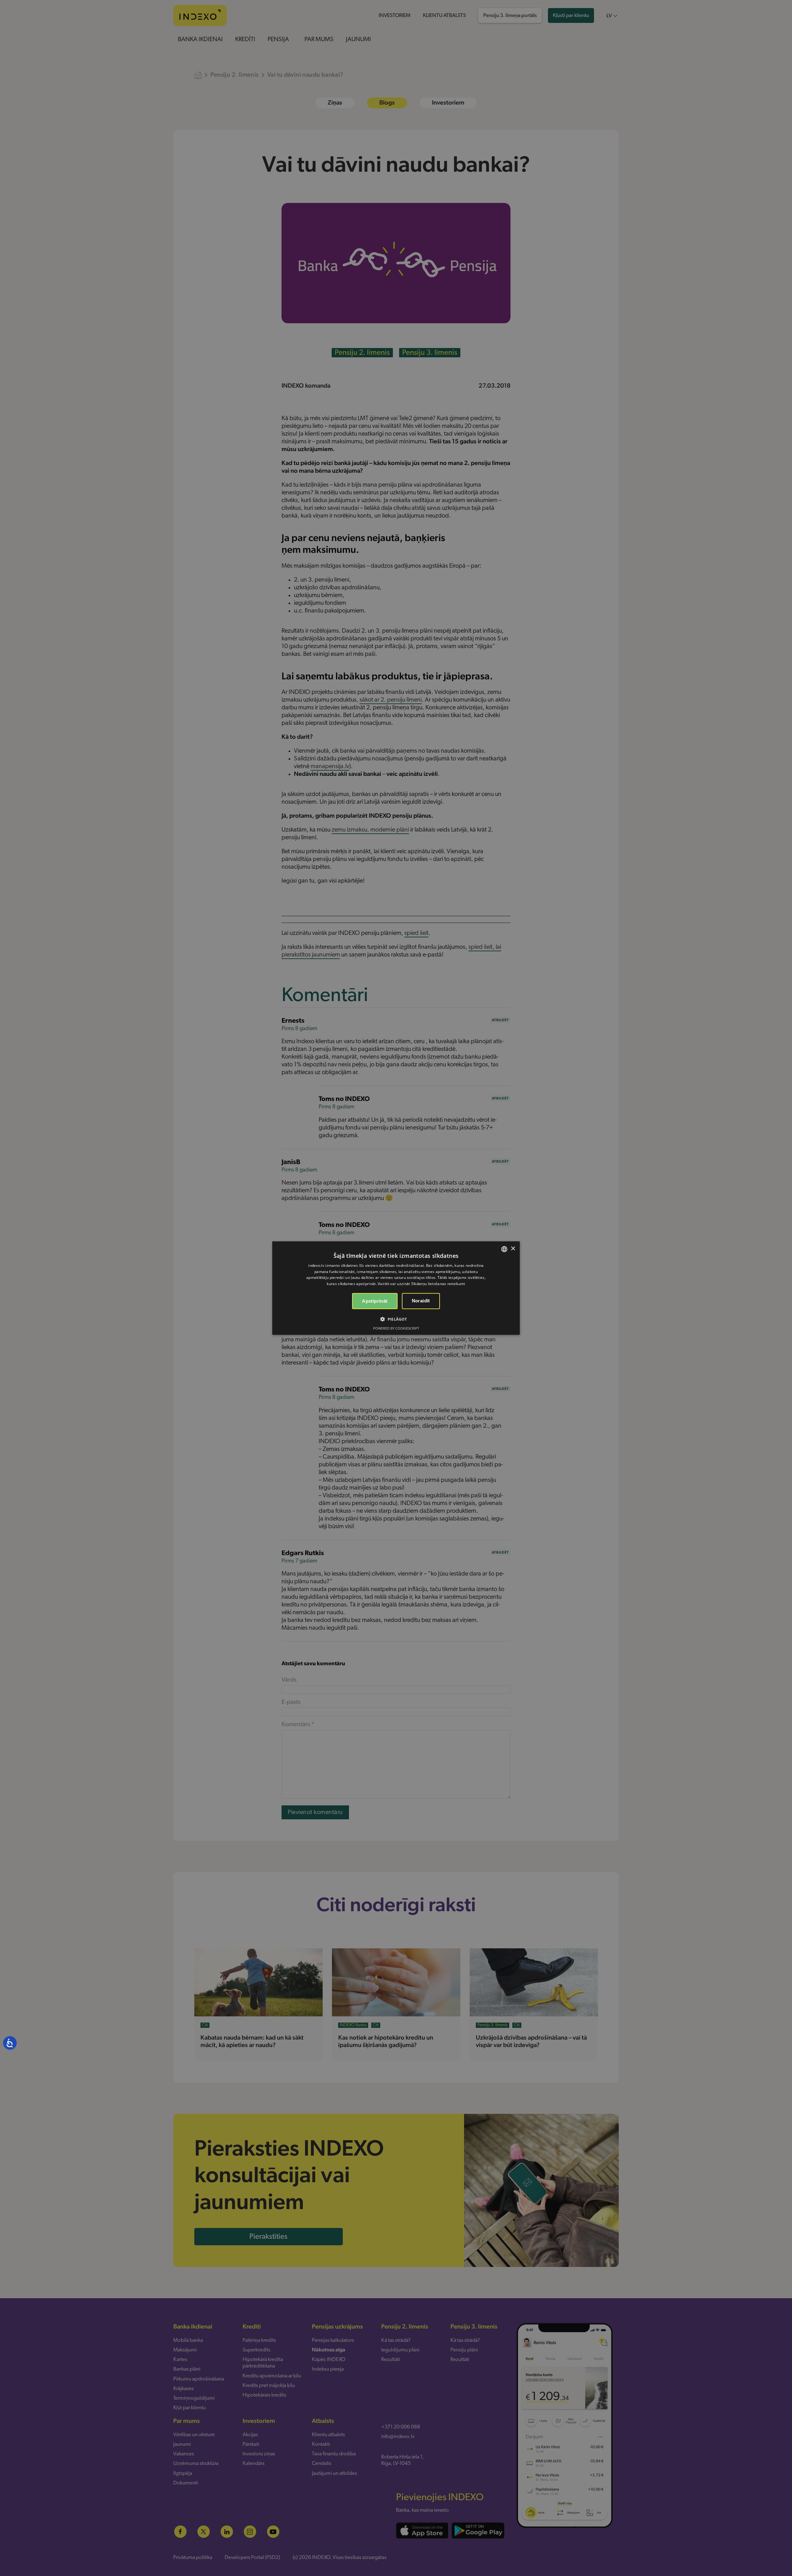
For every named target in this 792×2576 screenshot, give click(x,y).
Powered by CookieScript (396, 1328)
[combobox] (504, 1249)
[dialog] (396, 1288)
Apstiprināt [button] (375, 1301)
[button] (396, 1319)
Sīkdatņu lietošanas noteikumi (438, 1284)
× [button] (513, 1249)
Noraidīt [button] (421, 1301)
